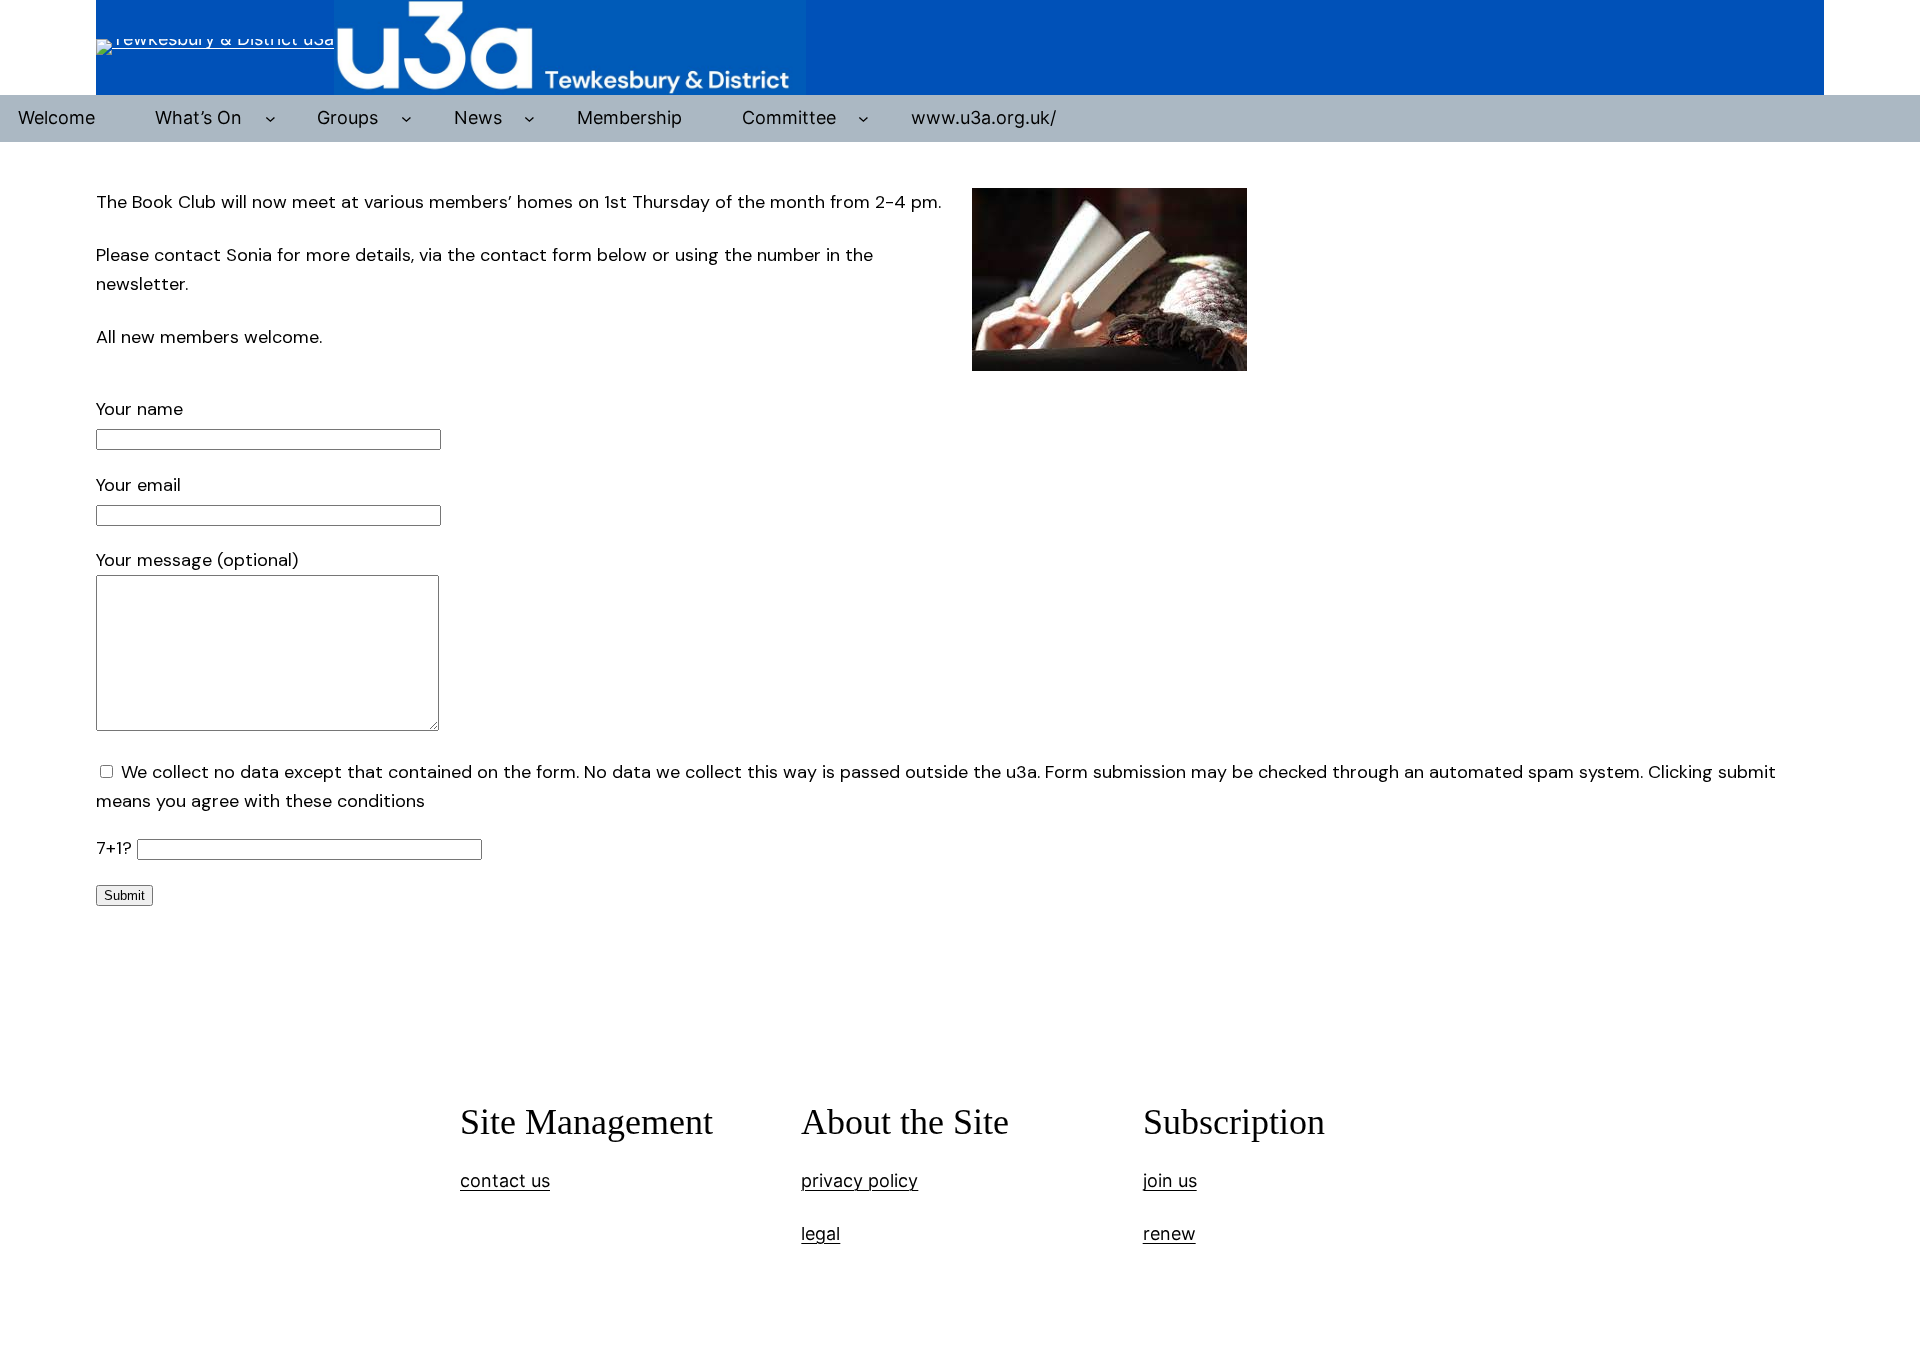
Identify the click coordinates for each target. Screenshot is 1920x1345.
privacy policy (859, 1180)
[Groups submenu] (406, 118)
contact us (505, 1180)
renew (1169, 1233)
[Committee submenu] (863, 118)
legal (820, 1233)
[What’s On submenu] (270, 118)
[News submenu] (529, 118)
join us (1170, 1180)
